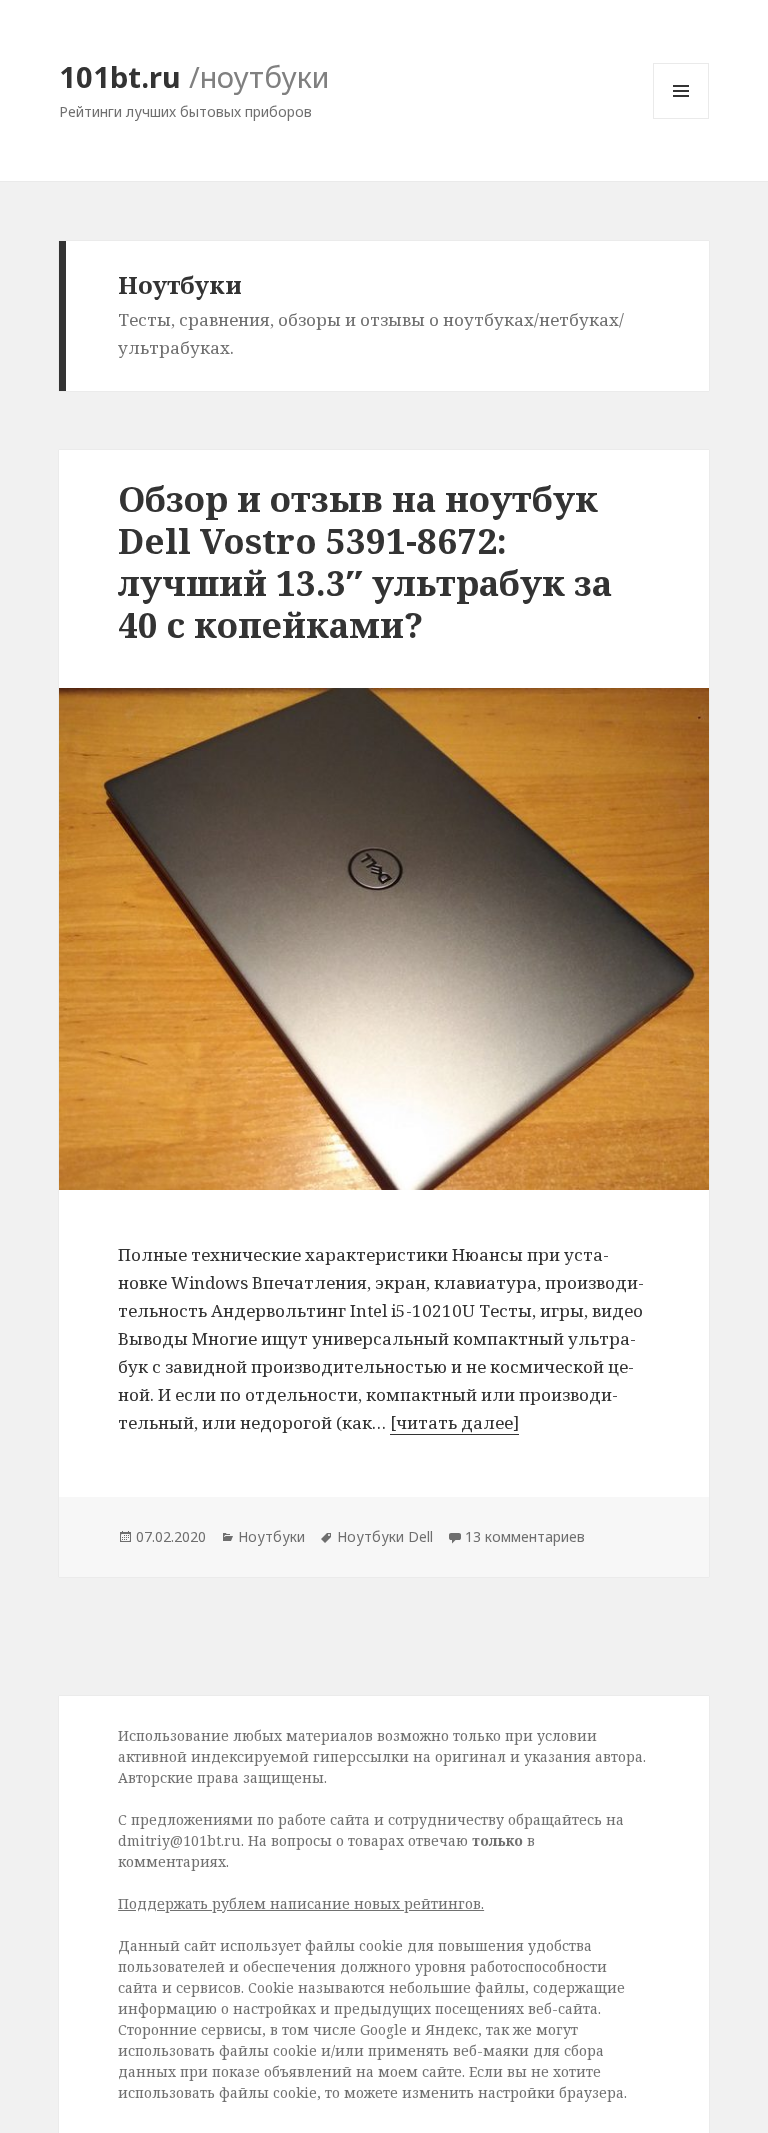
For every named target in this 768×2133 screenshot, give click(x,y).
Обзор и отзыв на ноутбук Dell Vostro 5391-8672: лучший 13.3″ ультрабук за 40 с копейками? (365, 561)
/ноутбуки (259, 76)
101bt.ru (120, 76)
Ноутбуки (271, 1536)
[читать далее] (454, 1422)
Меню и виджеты (681, 118)
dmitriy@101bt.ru (179, 1840)
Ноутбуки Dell (385, 1536)
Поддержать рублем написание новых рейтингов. (301, 1903)
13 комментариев (525, 1536)
